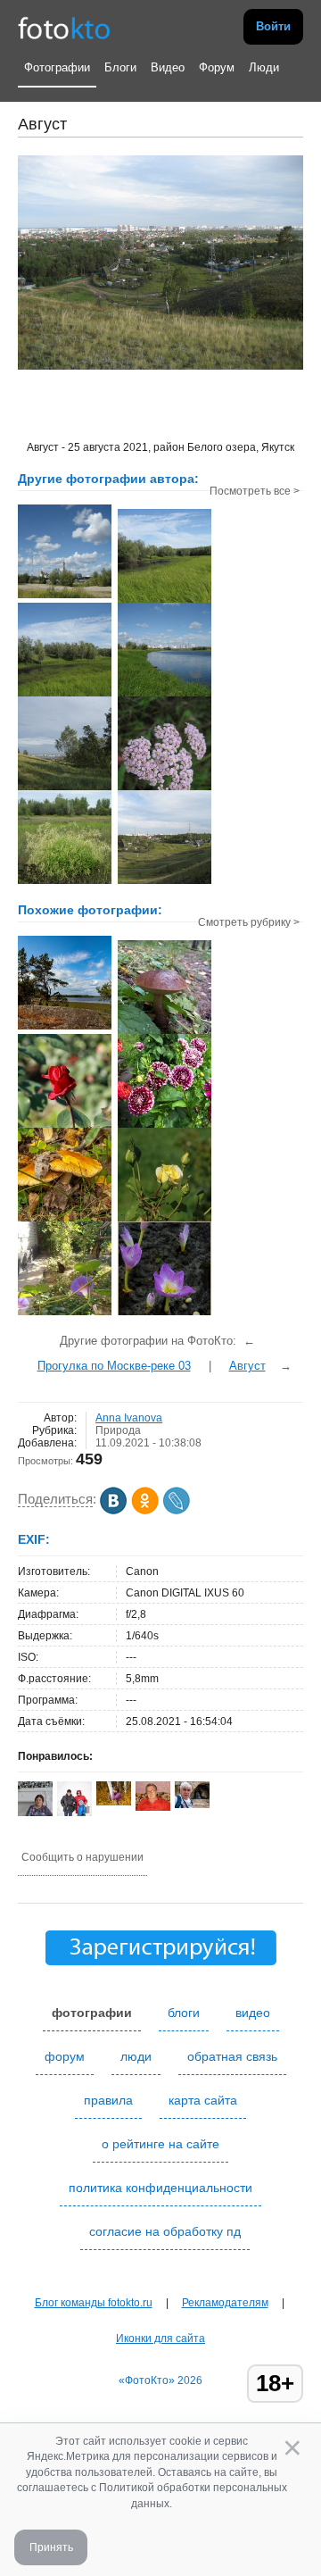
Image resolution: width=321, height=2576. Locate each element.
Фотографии (57, 67)
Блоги (120, 67)
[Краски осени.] (65, 1220)
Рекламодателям (225, 2303)
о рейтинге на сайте (160, 2144)
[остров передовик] (65, 1028)
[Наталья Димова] (114, 1802)
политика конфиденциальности (160, 2188)
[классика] (65, 1126)
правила (108, 2100)
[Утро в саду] (65, 1313)
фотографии (92, 2013)
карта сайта (203, 2100)
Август (247, 1366)
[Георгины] (165, 1126)
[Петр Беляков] (153, 1807)
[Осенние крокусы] (165, 1313)
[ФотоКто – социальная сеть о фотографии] (64, 27)
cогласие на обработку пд (165, 2231)
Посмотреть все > (255, 491)
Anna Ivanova (129, 1418)
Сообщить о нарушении (82, 1857)
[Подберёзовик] (165, 1032)
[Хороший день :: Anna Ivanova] (65, 596)
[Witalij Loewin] (192, 1805)
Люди (264, 67)
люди (136, 2056)
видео (253, 2013)
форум (65, 2056)
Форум (217, 67)
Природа (118, 1430)
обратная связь (232, 2056)
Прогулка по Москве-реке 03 (114, 1366)
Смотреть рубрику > (249, 922)
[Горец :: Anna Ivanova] (65, 882)
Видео (168, 67)
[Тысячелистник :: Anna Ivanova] (165, 788)
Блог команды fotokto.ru (94, 2303)
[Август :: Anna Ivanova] (65, 788)
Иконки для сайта (160, 2338)
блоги (184, 2013)
